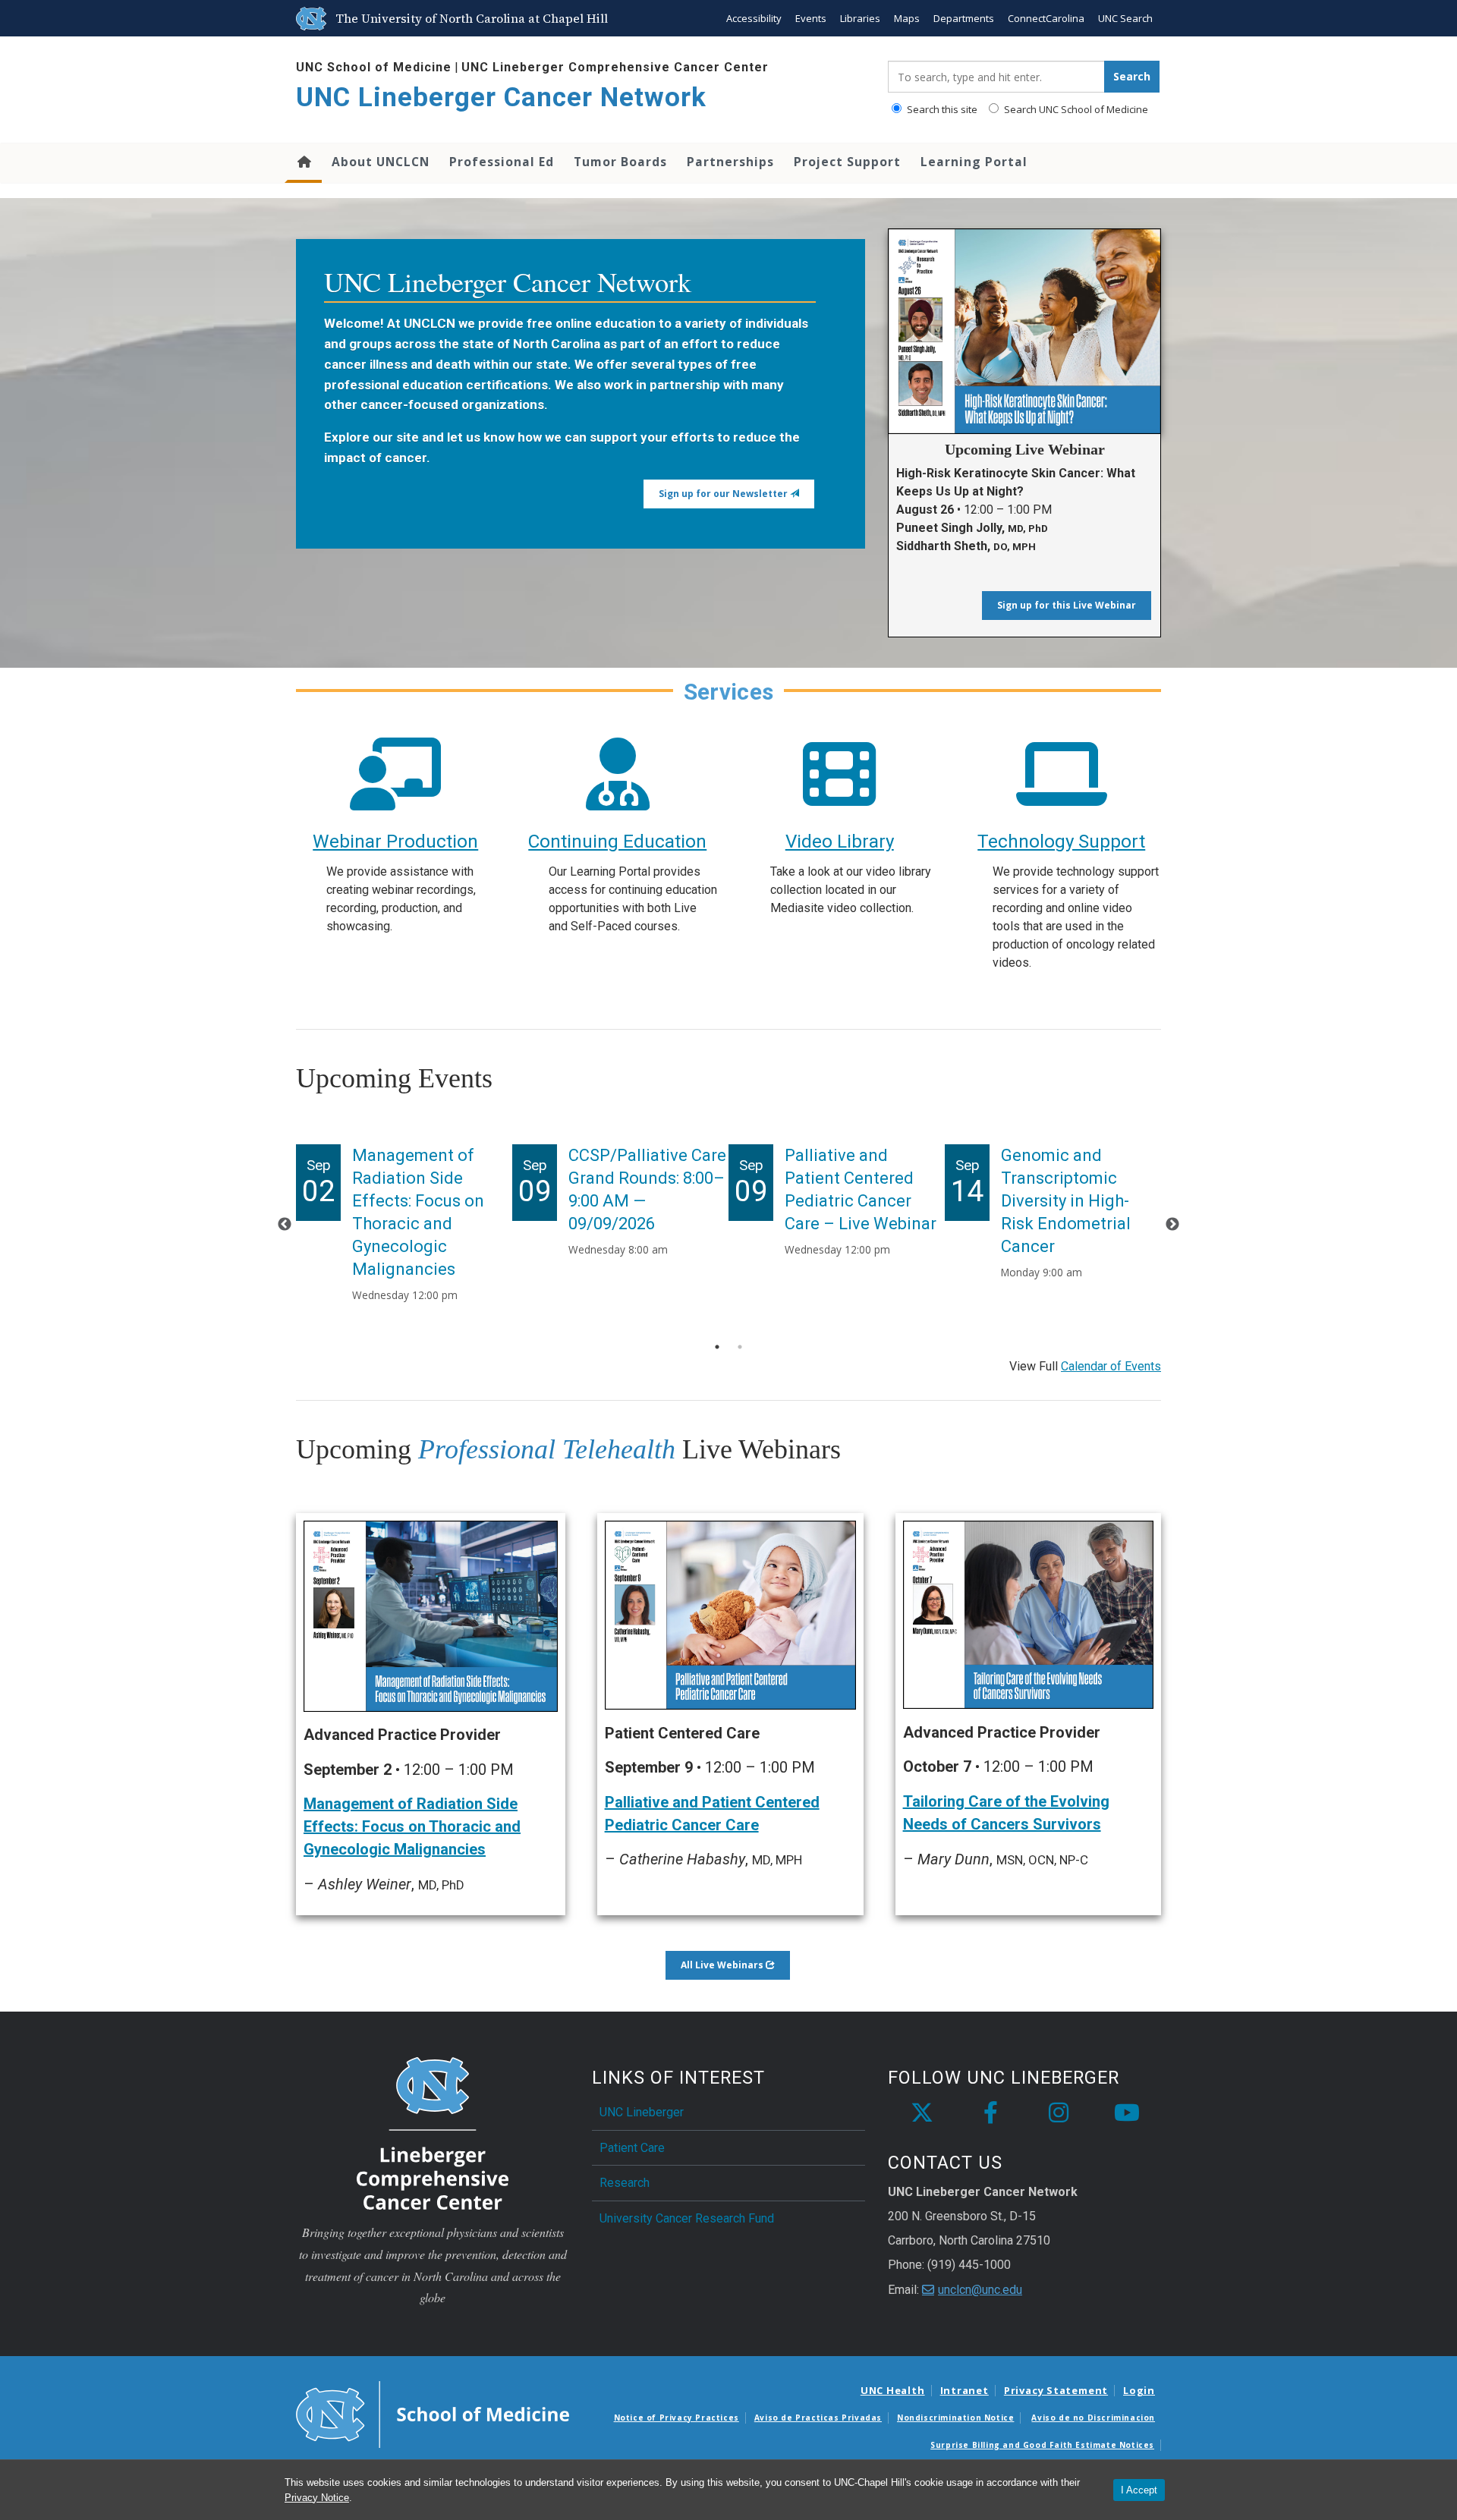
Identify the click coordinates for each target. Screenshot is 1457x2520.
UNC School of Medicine (374, 67)
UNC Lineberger (642, 2112)
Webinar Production (395, 842)
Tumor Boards (620, 162)
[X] (922, 2113)
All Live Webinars (723, 1965)
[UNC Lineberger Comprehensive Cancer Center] (433, 2133)
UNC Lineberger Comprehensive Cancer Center (615, 67)
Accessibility (754, 18)
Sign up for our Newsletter (724, 494)
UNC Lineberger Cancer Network (501, 98)
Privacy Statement (1056, 2390)
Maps (907, 18)
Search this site (941, 109)
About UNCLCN (381, 162)
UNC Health (893, 2390)
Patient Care (632, 2148)
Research (625, 2183)
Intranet (965, 2390)
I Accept (1139, 2490)
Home (303, 163)
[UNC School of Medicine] (433, 2413)
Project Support (847, 162)
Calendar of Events (1111, 1366)
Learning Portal (974, 162)
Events (811, 18)
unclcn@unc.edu (980, 2290)
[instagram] (1059, 2113)
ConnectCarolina (1046, 18)
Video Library (840, 842)
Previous (285, 1225)
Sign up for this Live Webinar (1067, 605)
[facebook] (990, 2113)
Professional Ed (502, 162)
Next (1172, 1225)
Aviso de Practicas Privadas (818, 2418)
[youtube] (1127, 2113)
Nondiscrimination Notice (955, 2418)
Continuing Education (617, 842)
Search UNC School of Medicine (1075, 109)
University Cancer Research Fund (687, 2218)
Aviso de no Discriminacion (1093, 2418)
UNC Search (1125, 18)
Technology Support (1061, 842)
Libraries (860, 18)
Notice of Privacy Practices (677, 2418)
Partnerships (730, 162)
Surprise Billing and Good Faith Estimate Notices (1042, 2445)
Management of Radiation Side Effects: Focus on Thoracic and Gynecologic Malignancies (412, 1826)
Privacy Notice (317, 2498)
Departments (964, 18)
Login (1139, 2390)
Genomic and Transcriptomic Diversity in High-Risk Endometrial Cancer (1066, 1201)
